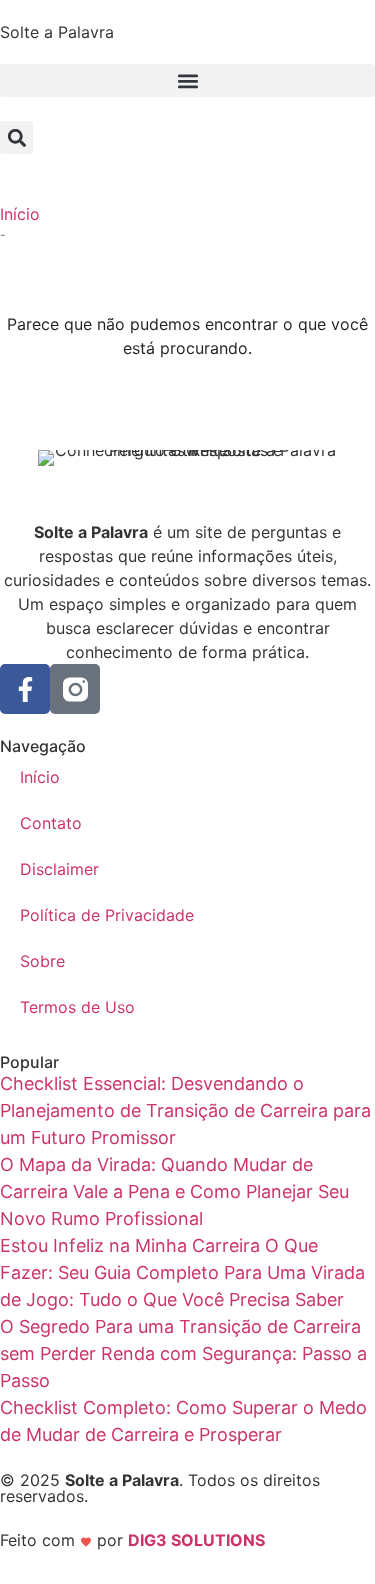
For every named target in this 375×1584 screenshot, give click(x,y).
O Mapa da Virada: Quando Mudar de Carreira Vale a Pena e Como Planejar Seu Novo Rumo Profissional (174, 1191)
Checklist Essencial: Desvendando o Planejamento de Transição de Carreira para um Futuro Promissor (185, 1110)
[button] (187, 80)
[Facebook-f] (25, 689)
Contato (51, 823)
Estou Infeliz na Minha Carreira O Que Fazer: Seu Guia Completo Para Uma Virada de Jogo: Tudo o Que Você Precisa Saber (182, 1272)
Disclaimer (59, 869)
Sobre (42, 961)
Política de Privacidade (107, 915)
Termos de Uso (77, 1007)
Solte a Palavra (57, 32)
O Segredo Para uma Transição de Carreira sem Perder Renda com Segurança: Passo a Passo (183, 1353)
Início (20, 214)
